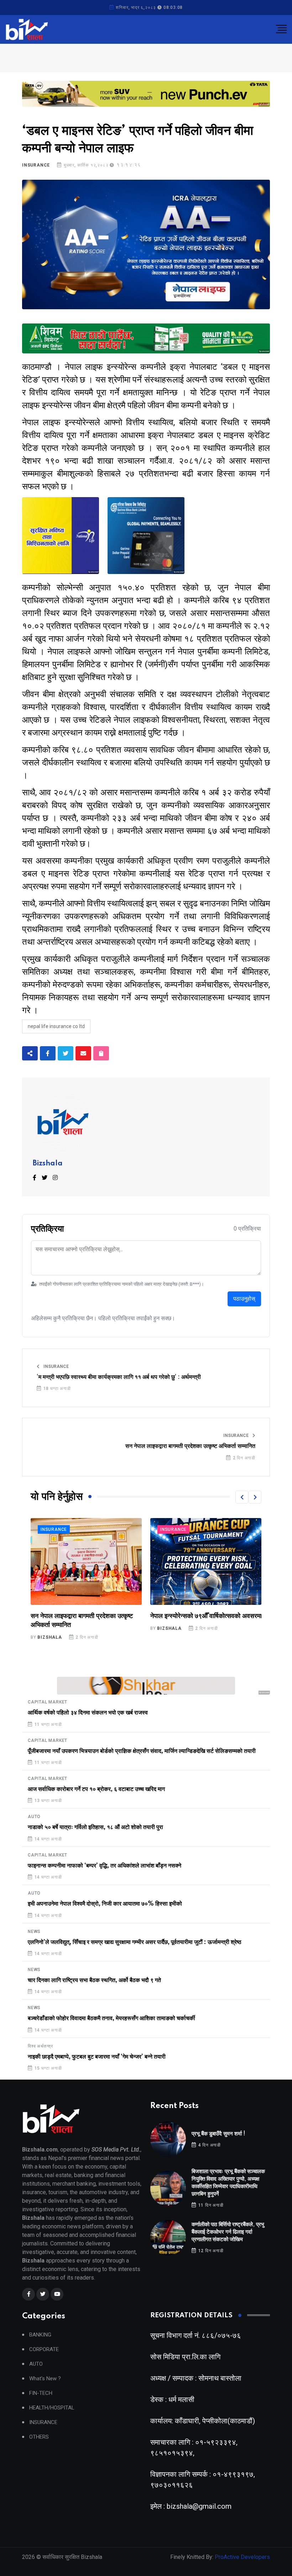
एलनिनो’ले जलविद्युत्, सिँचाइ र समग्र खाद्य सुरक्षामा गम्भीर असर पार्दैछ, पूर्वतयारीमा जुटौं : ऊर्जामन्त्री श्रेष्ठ (135, 1942)
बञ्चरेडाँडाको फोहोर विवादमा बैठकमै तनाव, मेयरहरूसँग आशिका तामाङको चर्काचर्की (111, 2018)
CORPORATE (44, 2350)
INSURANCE (36, 165)
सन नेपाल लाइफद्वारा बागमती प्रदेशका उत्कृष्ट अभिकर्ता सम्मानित (190, 1446)
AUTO (34, 1817)
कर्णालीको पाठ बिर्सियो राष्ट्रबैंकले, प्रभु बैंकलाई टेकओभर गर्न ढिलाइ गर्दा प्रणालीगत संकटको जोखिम (228, 2232)
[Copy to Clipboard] (101, 1053)
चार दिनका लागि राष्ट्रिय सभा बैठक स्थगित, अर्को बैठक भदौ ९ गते (94, 1980)
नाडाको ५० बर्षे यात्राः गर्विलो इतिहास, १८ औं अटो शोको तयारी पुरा (95, 1827)
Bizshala (48, 1164)
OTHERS (39, 2437)
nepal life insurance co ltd (56, 1026)
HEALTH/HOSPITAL (52, 2408)
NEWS (34, 1932)
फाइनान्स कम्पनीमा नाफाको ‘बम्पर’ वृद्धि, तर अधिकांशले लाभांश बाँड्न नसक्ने (105, 1866)
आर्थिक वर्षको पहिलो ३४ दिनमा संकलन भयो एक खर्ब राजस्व (88, 1713)
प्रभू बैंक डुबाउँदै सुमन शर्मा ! (218, 2134)
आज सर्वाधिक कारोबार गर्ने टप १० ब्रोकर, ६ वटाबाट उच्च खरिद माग (96, 1789)
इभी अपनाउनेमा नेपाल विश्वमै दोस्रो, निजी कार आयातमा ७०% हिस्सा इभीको (105, 1904)
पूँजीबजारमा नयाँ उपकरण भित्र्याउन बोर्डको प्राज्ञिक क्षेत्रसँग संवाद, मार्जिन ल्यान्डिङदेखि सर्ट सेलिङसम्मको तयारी (142, 1751)
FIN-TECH (41, 2393)
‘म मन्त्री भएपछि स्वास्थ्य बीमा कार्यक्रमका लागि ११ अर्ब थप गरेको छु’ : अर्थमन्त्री (119, 1377)
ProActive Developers (242, 2557)
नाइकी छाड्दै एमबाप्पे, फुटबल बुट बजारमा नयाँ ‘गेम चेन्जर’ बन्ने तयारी (97, 2057)
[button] (242, 1497)
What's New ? (45, 2379)
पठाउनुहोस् (244, 1299)
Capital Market (48, 1702)
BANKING (40, 2335)
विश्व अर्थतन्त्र (40, 2046)
